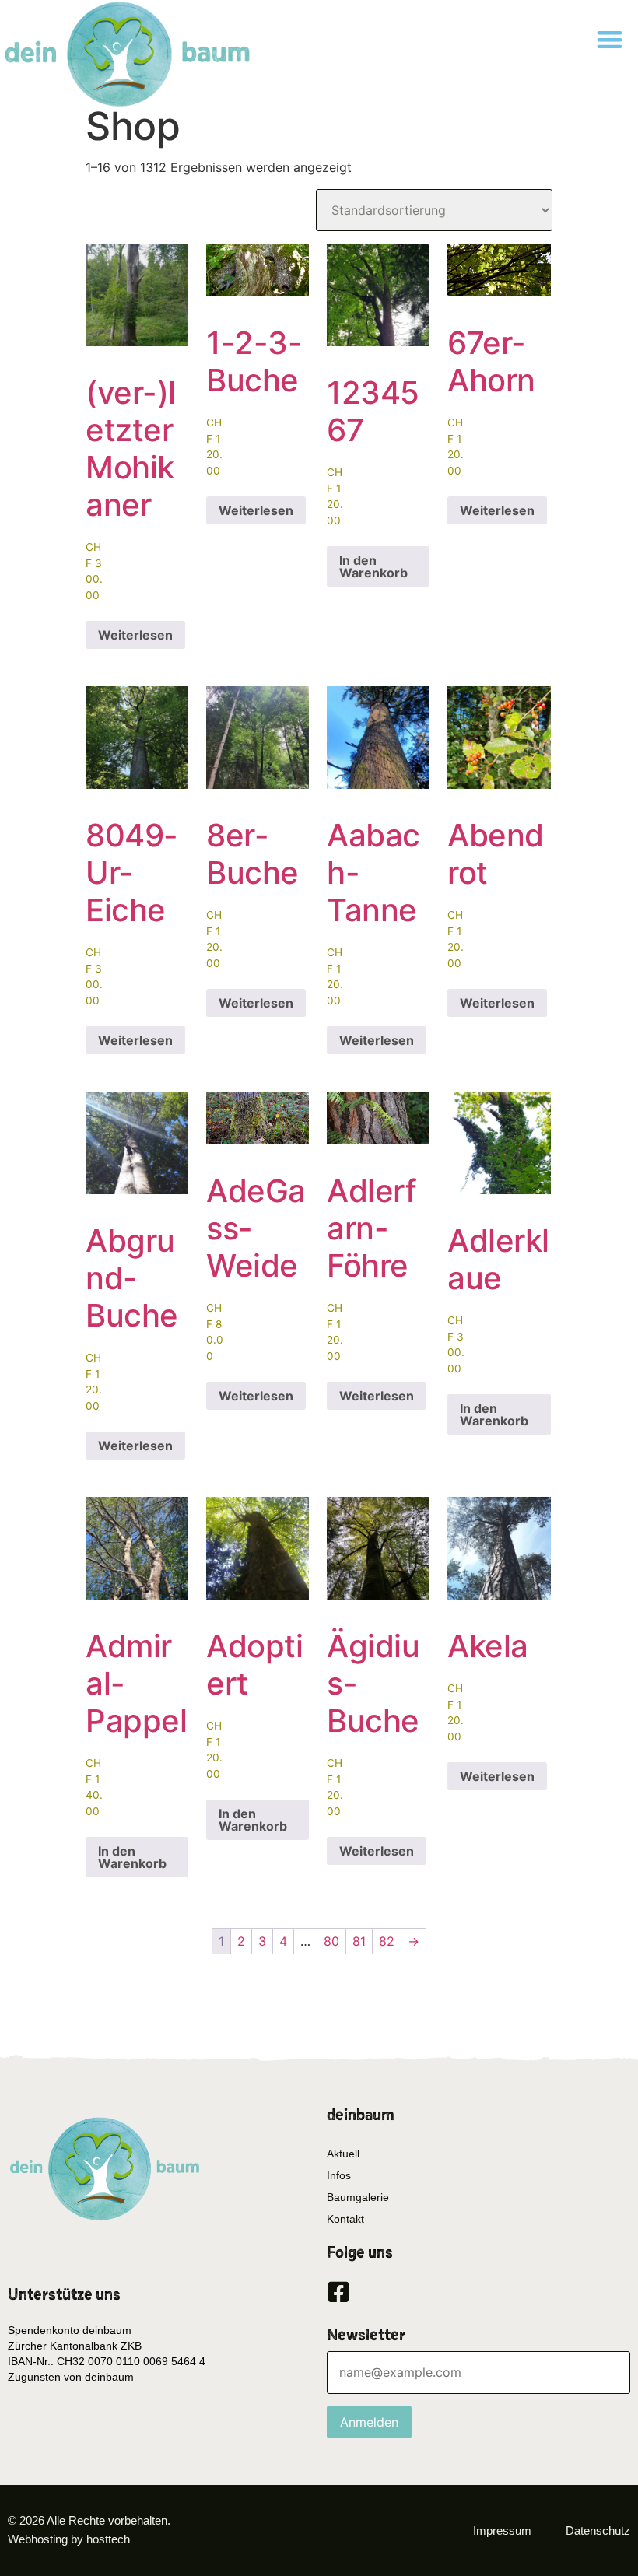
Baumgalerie (358, 2197)
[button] (610, 39)
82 (387, 1941)
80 (331, 1941)
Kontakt (345, 2219)
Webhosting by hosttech (69, 2539)
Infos (339, 2175)
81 (359, 1941)
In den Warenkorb (373, 566)
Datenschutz (598, 2530)
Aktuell (343, 2154)
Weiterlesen (135, 635)
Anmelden (369, 2422)
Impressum (502, 2530)
